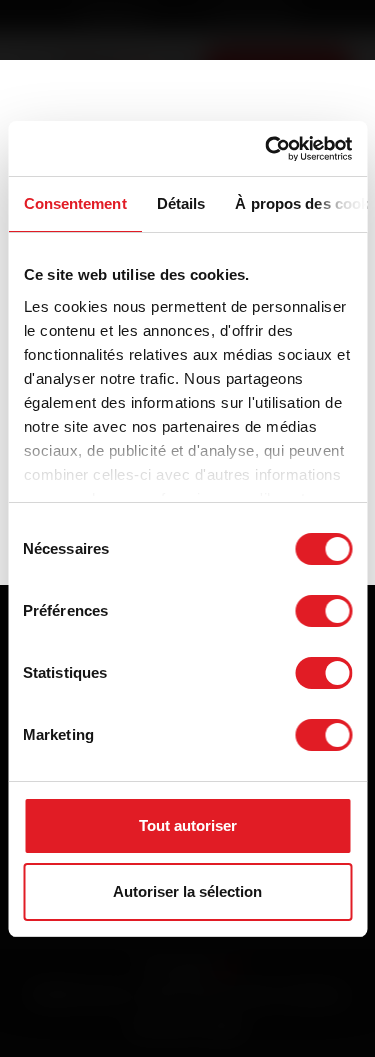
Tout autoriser (188, 825)
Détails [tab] (180, 203)
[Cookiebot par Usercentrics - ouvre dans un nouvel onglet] (267, 149)
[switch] (323, 611)
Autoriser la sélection (187, 891)
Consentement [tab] (74, 203)
